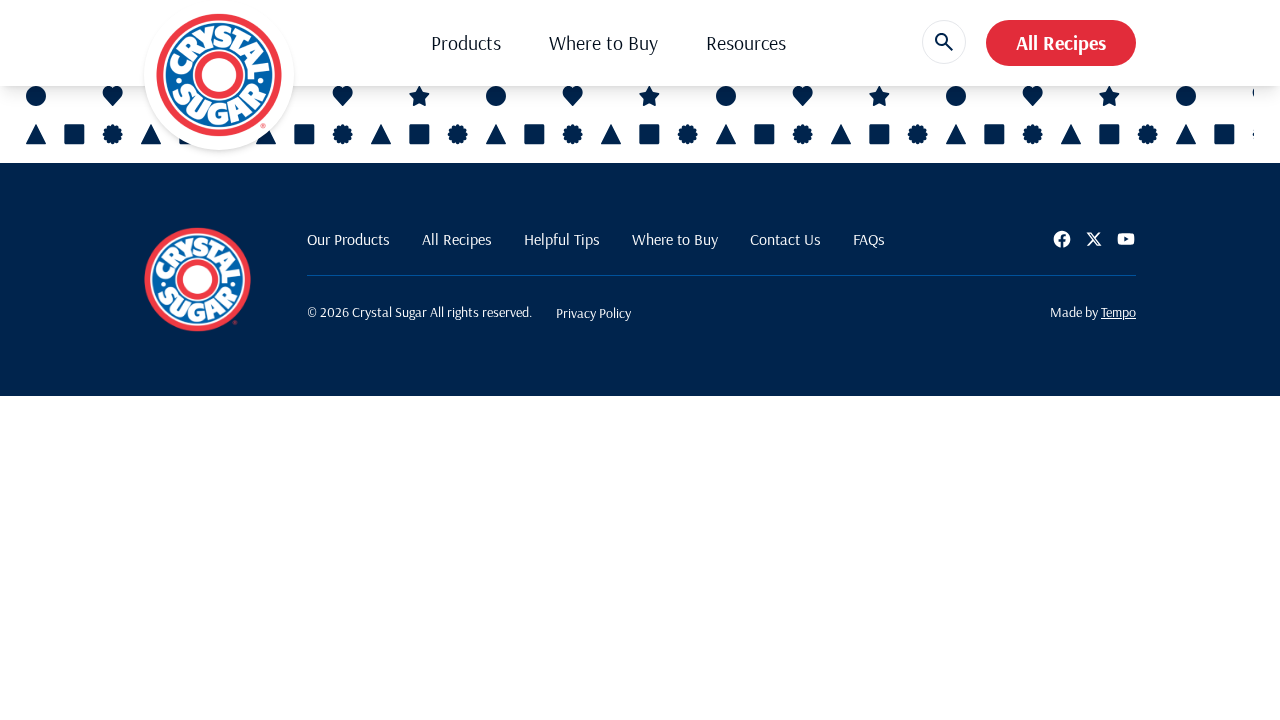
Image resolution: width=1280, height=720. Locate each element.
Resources (746, 42)
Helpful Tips (562, 239)
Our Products (348, 239)
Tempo (1118, 312)
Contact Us (785, 239)
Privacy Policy (593, 313)
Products (466, 42)
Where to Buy (603, 42)
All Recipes (1061, 42)
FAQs (869, 239)
